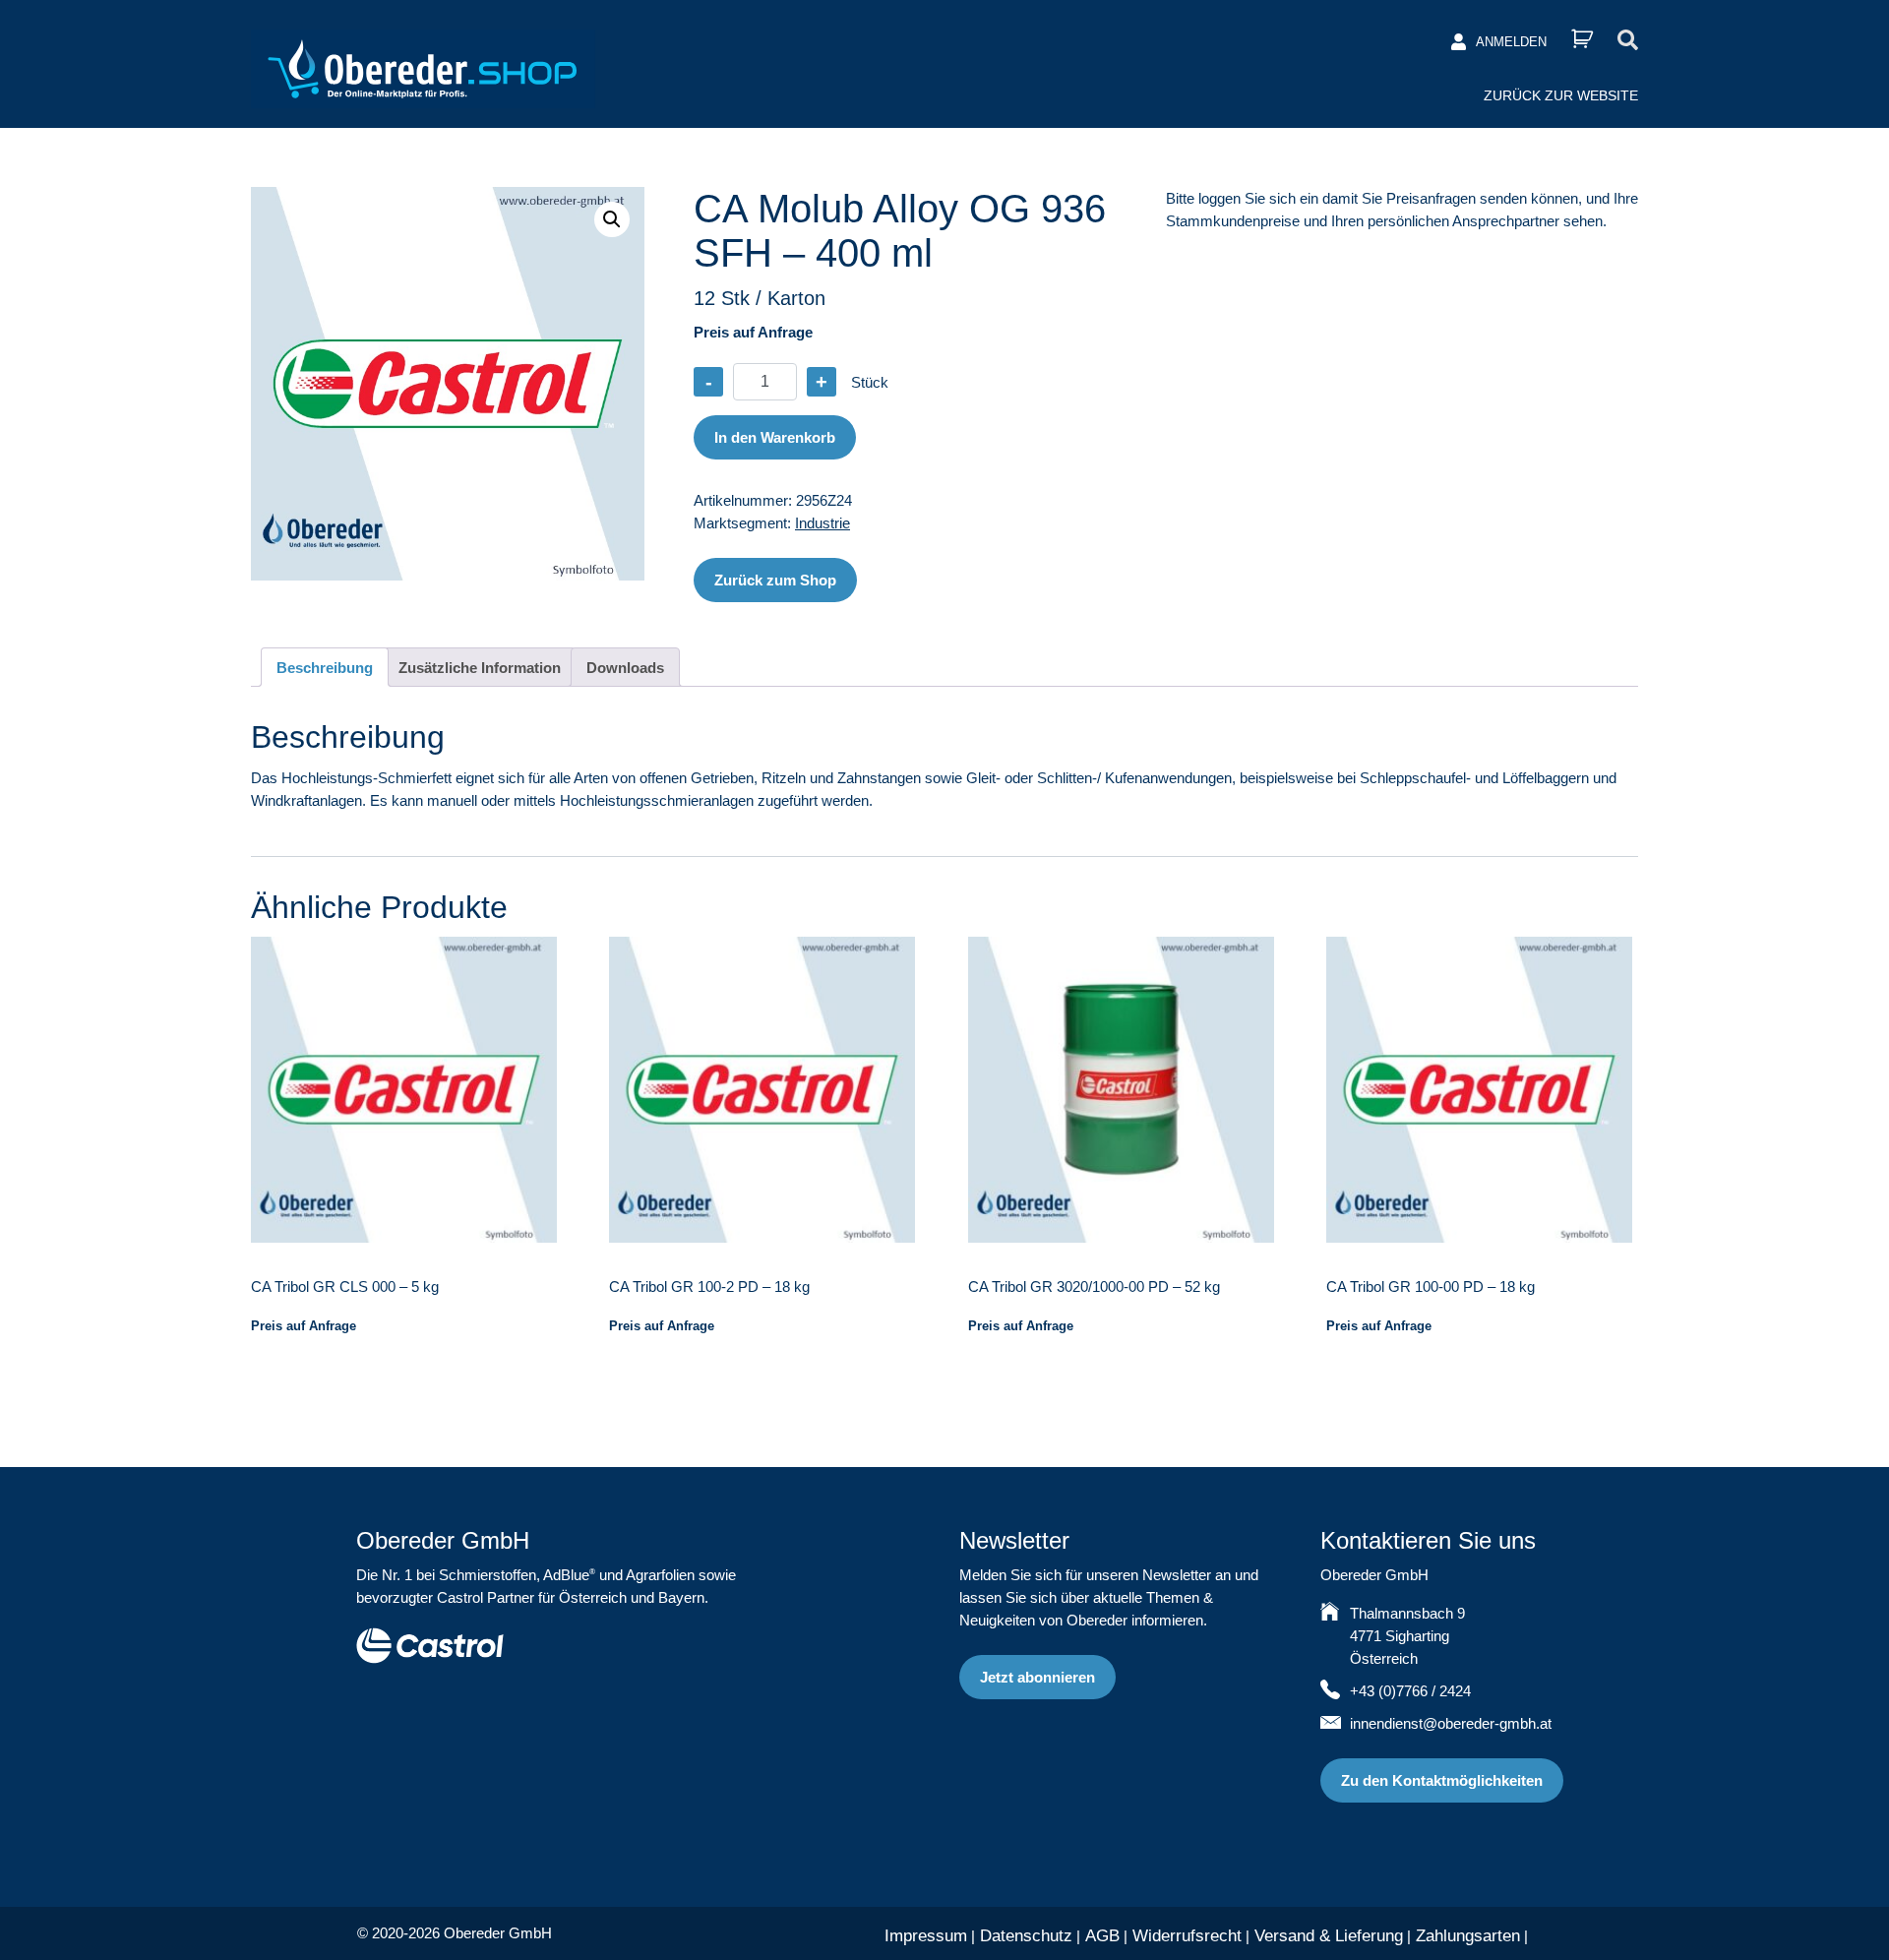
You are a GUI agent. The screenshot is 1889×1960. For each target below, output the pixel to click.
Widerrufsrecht (1187, 1936)
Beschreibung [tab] (325, 668)
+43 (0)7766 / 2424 (1410, 1691)
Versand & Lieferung (1329, 1936)
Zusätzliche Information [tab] (480, 668)
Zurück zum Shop (775, 580)
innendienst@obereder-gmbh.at (1451, 1723)
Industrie (823, 523)
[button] (612, 219)
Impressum (926, 1936)
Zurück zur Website (1561, 95)
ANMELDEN (1511, 42)
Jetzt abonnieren (1037, 1677)
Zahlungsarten (1468, 1936)
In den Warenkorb (775, 437)
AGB (1102, 1936)
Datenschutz (1026, 1936)
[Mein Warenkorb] (1582, 39)
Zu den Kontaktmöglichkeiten (1442, 1780)
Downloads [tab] (625, 668)
